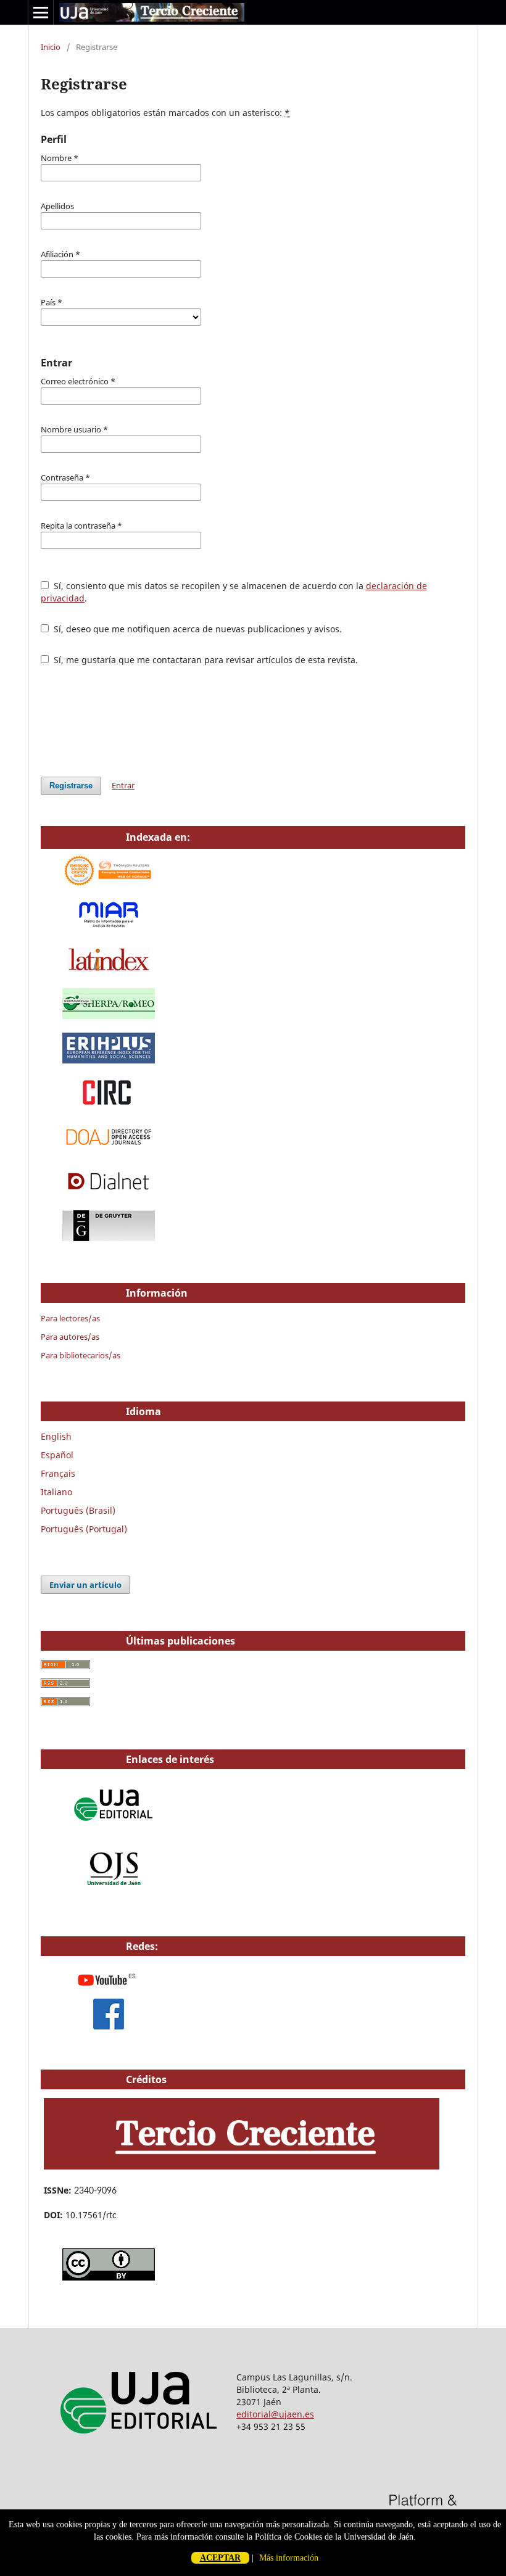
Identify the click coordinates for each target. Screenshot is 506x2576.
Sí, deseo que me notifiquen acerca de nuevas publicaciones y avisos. (197, 629)
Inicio (51, 47)
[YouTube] (109, 1992)
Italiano (56, 1492)
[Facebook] (109, 2026)
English (56, 1436)
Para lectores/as (70, 1318)
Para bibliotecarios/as (81, 1355)
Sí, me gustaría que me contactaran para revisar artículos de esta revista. (205, 660)
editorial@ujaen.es (275, 2414)
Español (57, 1455)
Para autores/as (70, 1337)
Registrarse (71, 786)
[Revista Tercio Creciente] (242, 2166)
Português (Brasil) (78, 1510)
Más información (289, 2558)
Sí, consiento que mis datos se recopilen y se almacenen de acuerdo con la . (234, 592)
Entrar (123, 785)
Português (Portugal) (84, 1529)
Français (58, 1473)
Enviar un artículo (85, 1585)
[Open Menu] (41, 12)
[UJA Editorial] (115, 1827)
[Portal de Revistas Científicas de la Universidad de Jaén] (115, 1891)
